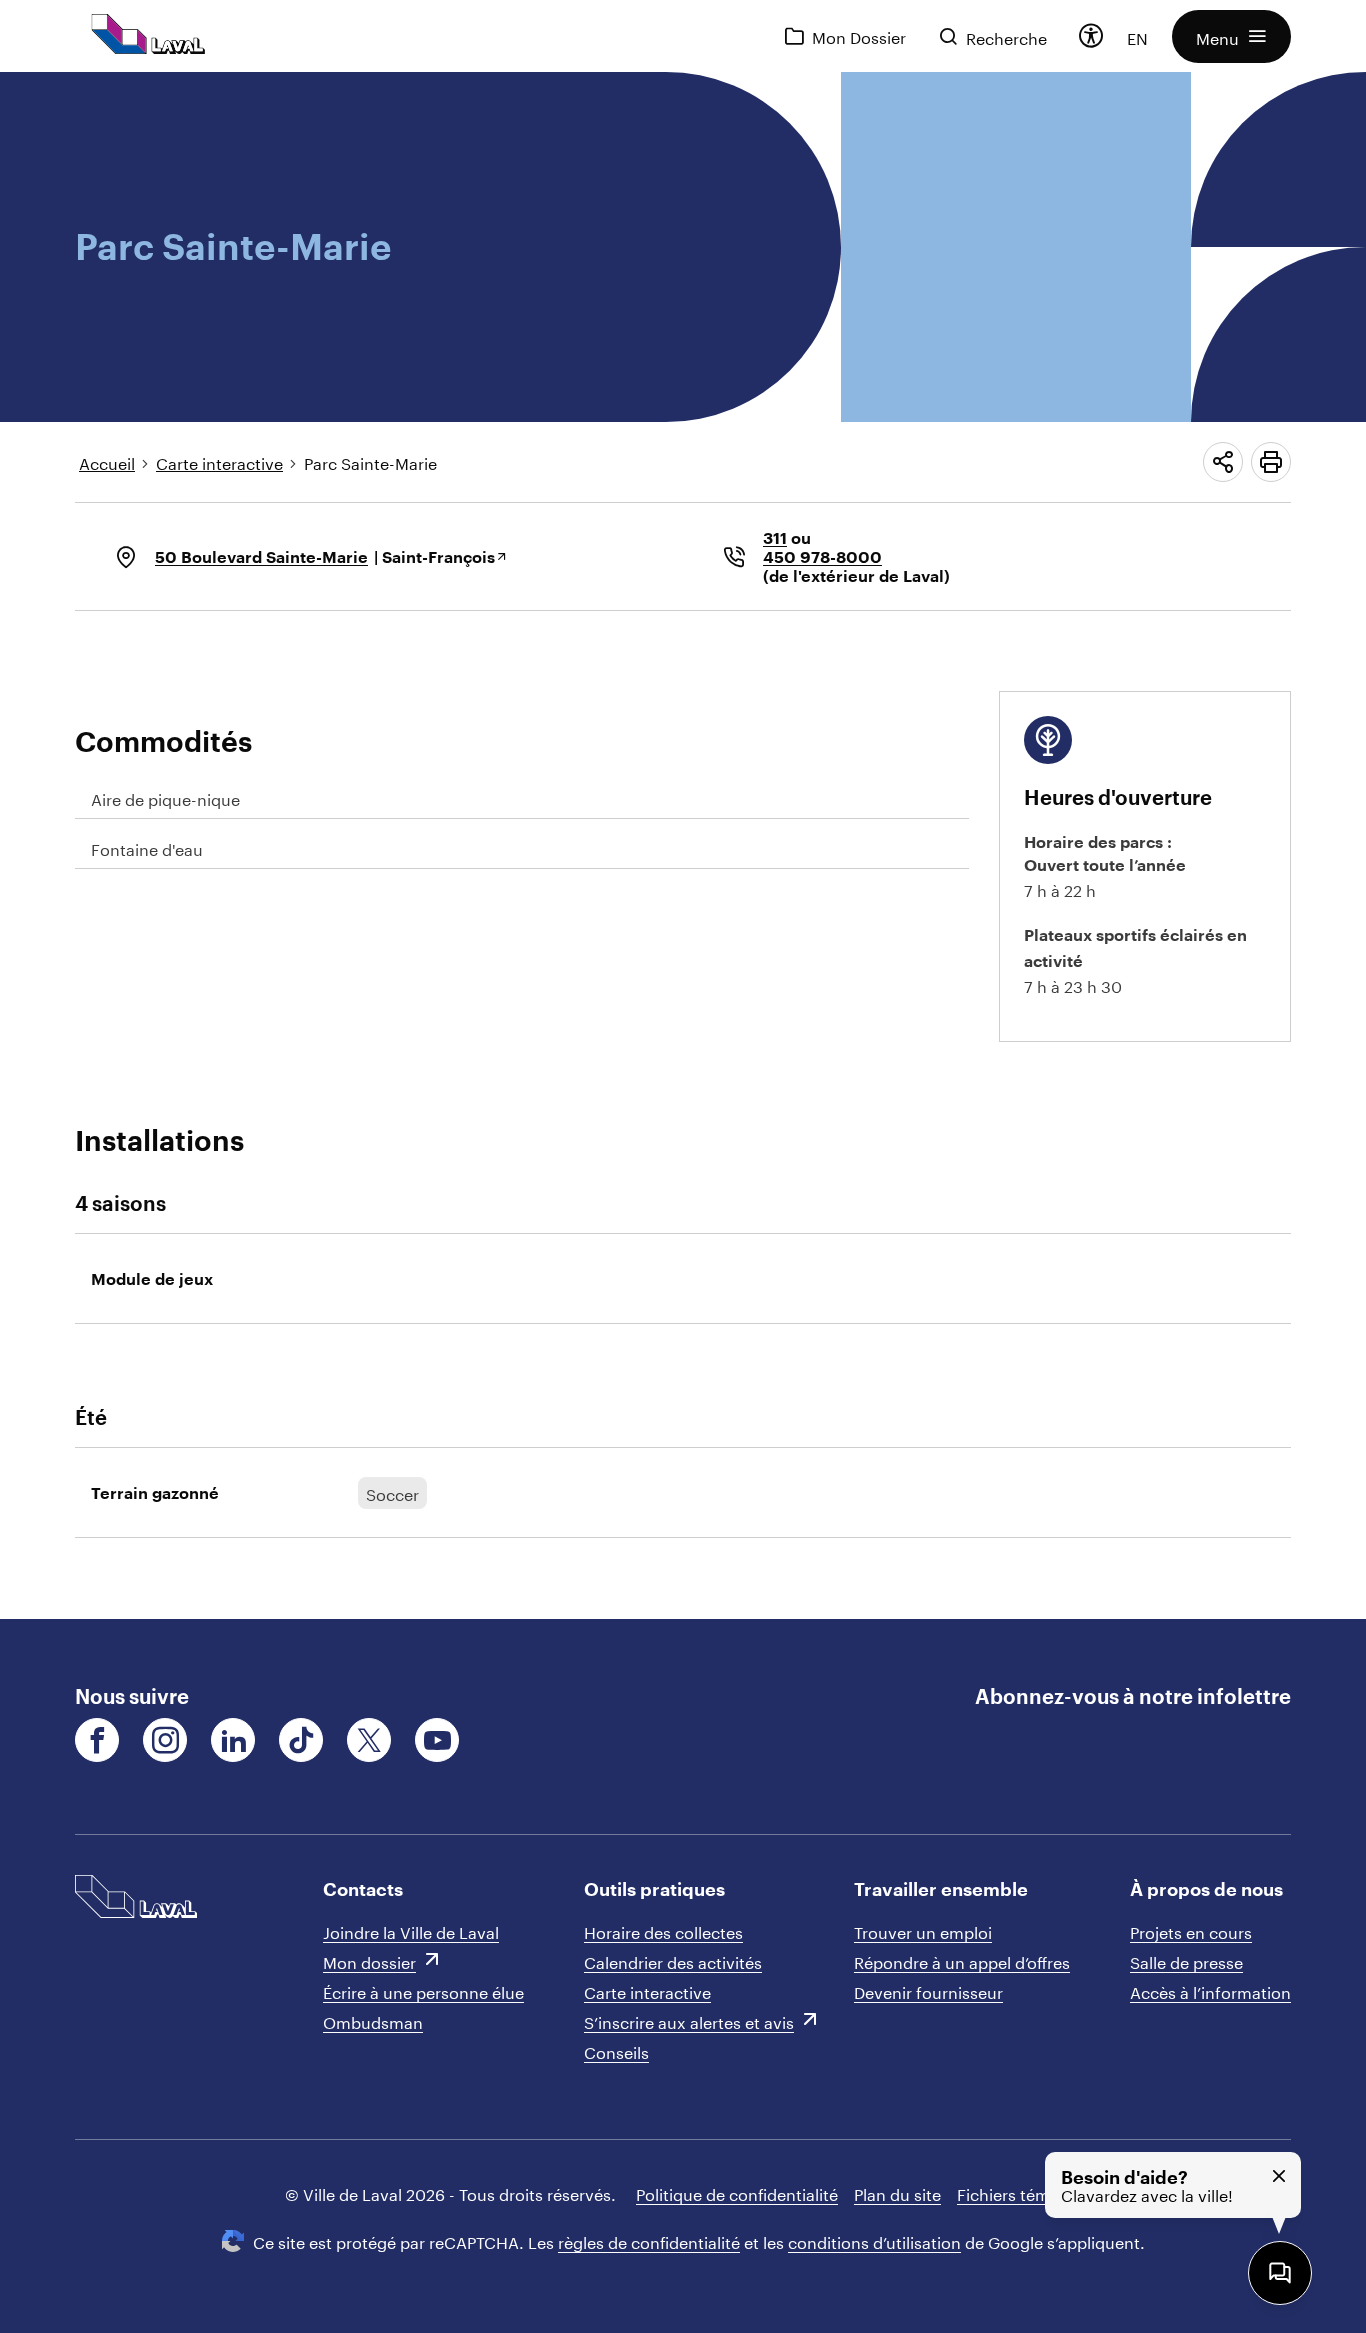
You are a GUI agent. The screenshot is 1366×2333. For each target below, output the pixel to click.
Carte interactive (219, 461)
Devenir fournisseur (928, 1990)
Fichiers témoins (1019, 2192)
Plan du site (897, 2192)
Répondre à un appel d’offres (962, 1960)
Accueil (107, 461)
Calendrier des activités (673, 1960)
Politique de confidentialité (737, 2192)
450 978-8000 (822, 556)
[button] (1231, 36)
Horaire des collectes (663, 1930)
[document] (683, 845)
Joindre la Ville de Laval (411, 1930)
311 (775, 537)
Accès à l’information (1210, 1990)
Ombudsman (373, 2020)
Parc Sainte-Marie (370, 461)
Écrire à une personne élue (423, 1990)
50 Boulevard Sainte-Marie (261, 556)
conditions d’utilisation (874, 2240)
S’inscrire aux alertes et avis (689, 2020)
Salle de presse (1186, 1960)
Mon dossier (369, 1960)
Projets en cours (1191, 1930)
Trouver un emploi (923, 1930)
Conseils (616, 2050)
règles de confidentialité (649, 2240)
